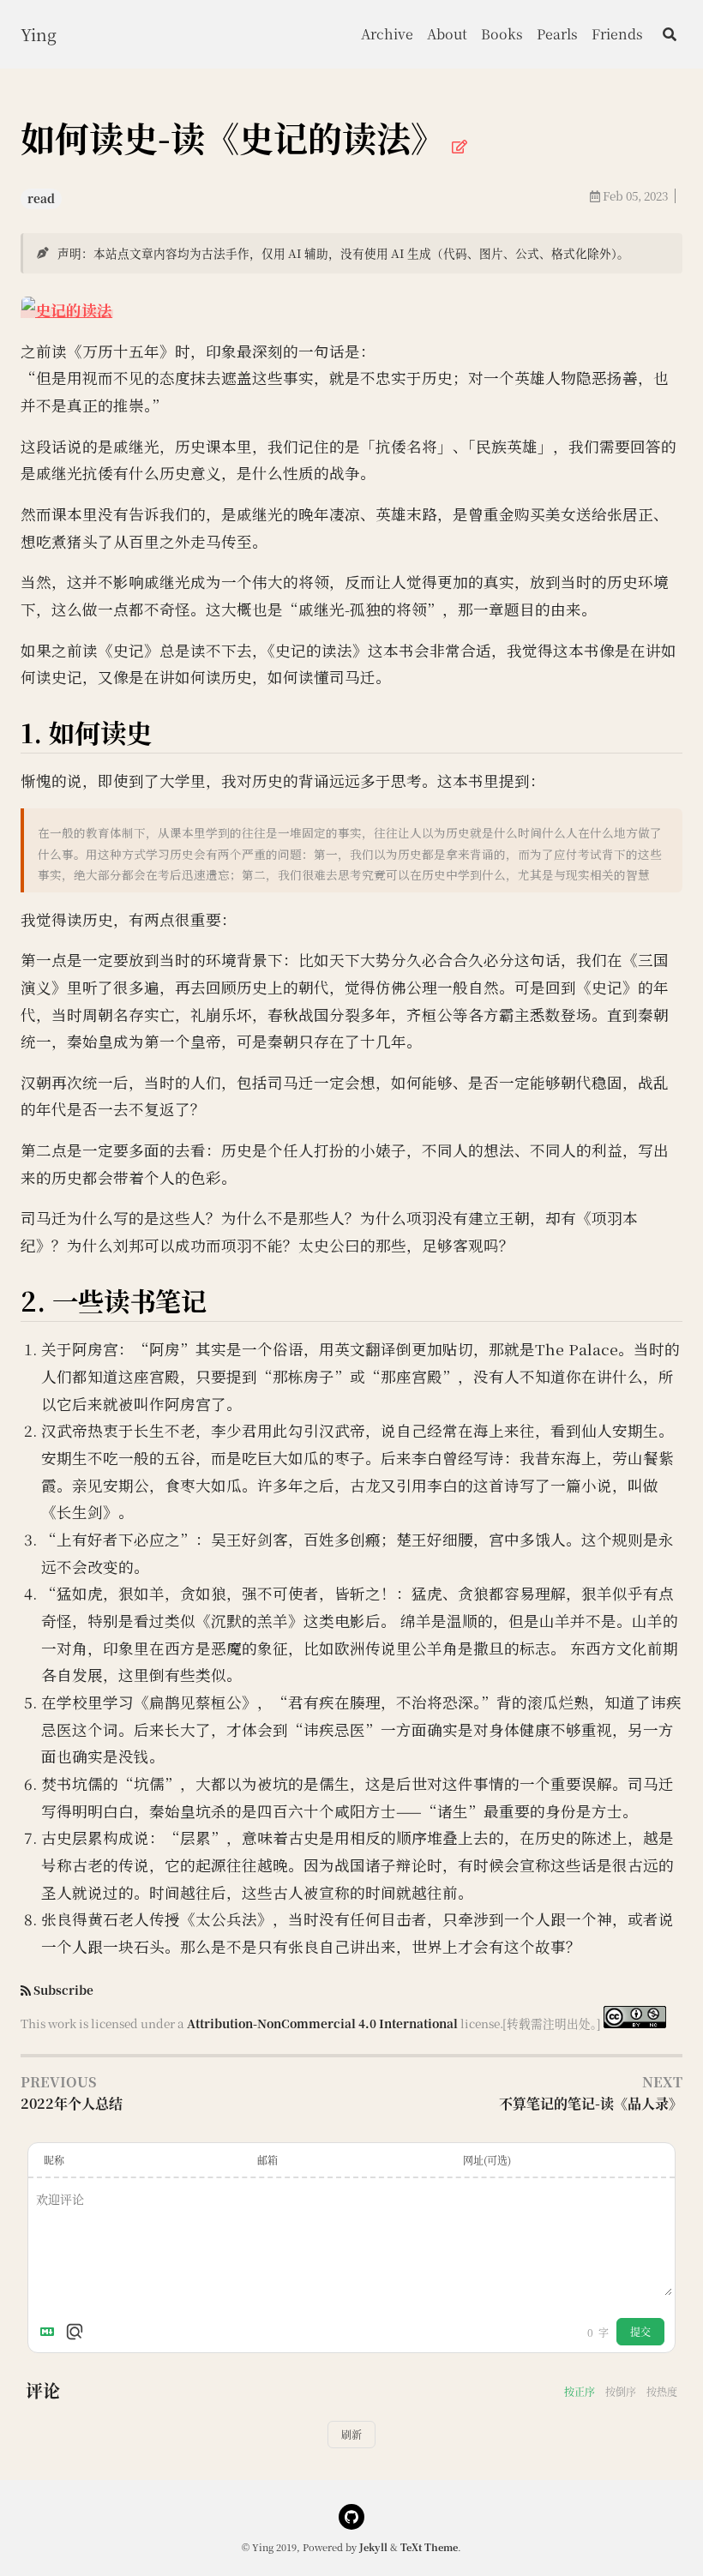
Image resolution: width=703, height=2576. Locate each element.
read (41, 198)
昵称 (54, 2160)
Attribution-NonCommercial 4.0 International (322, 2023)
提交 (640, 2331)
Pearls (557, 34)
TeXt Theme (429, 2547)
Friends (617, 34)
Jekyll (373, 2547)
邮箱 (267, 2160)
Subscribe (63, 1990)
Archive (387, 34)
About (447, 34)
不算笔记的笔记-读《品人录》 (591, 2103)
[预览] (75, 2332)
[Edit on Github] (460, 146)
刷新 (351, 2434)
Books (502, 34)
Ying (39, 34)
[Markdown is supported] (51, 2332)
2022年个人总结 (72, 2103)
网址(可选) (487, 2160)
